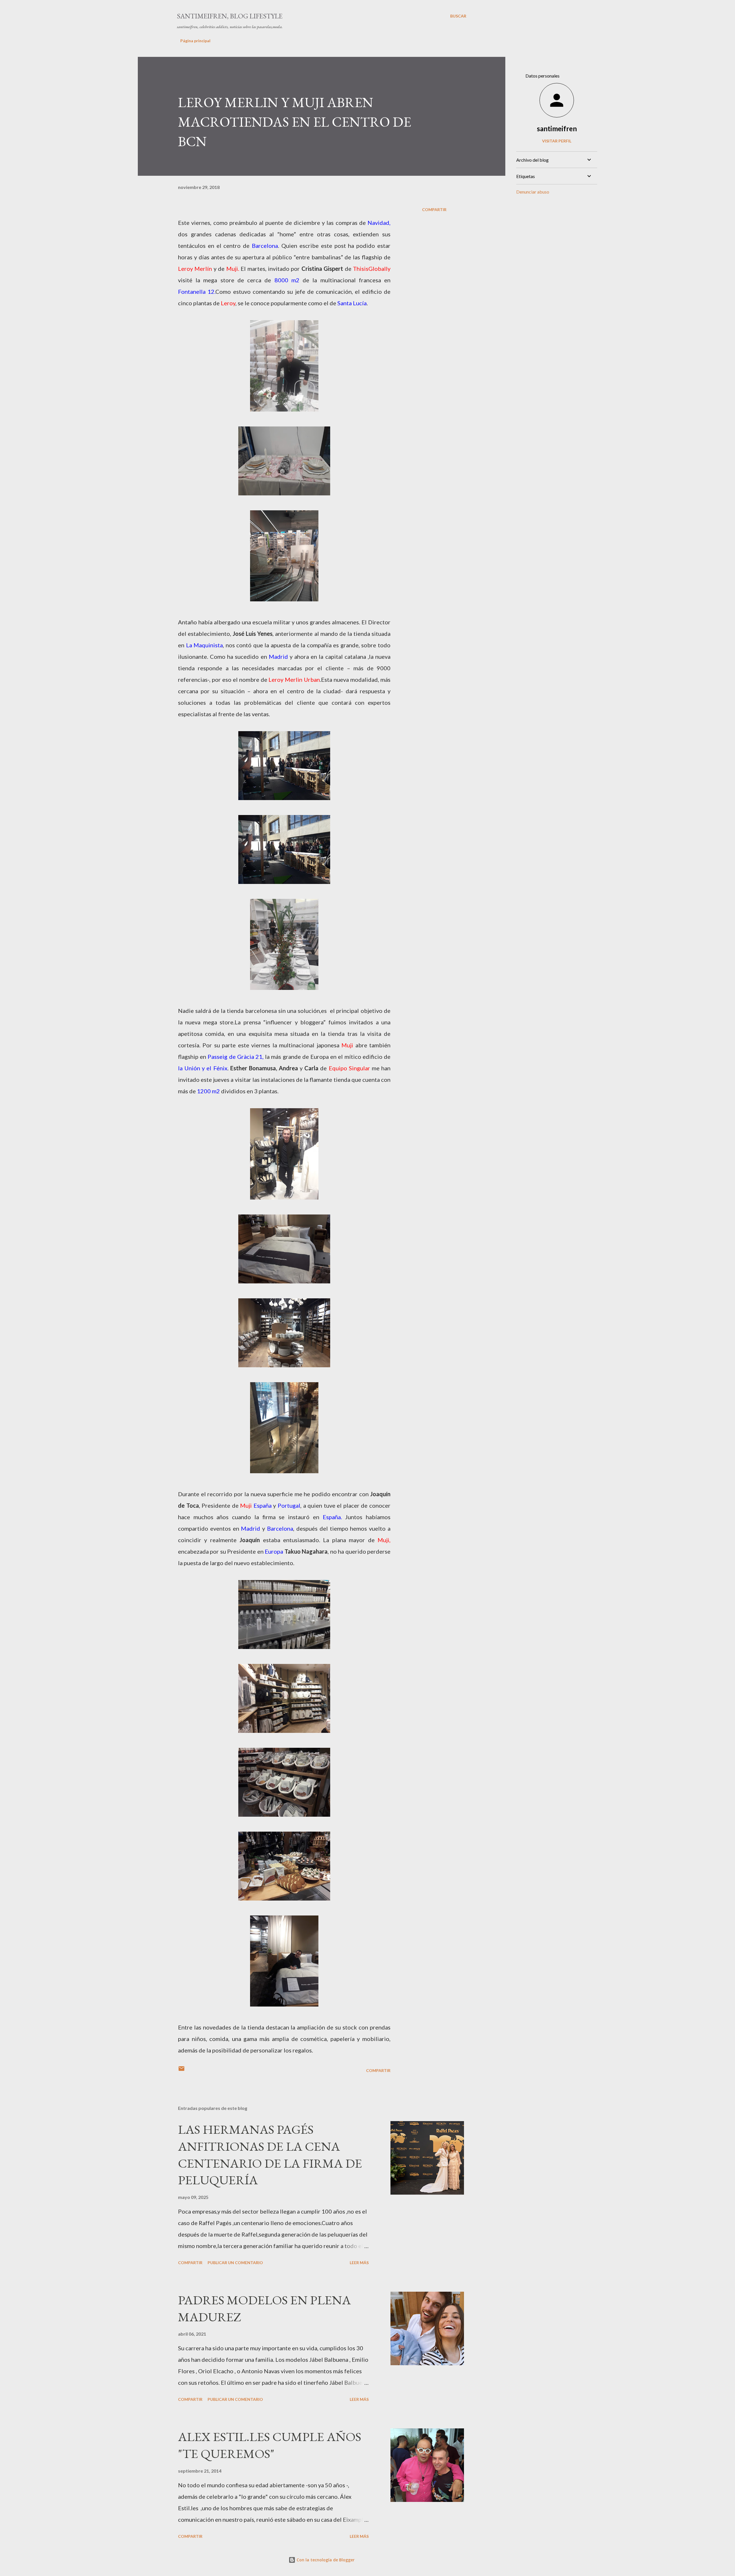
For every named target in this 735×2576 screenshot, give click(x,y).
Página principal (195, 41)
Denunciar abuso (533, 192)
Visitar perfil (557, 141)
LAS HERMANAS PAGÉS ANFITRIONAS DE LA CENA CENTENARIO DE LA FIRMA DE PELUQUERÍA (270, 2155)
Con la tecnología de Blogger (325, 2560)
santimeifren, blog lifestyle (230, 16)
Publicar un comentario (235, 2263)
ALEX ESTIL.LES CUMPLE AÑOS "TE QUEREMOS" (270, 2445)
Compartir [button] (434, 209)
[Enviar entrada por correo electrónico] (181, 2070)
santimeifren (557, 129)
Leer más (359, 2263)
